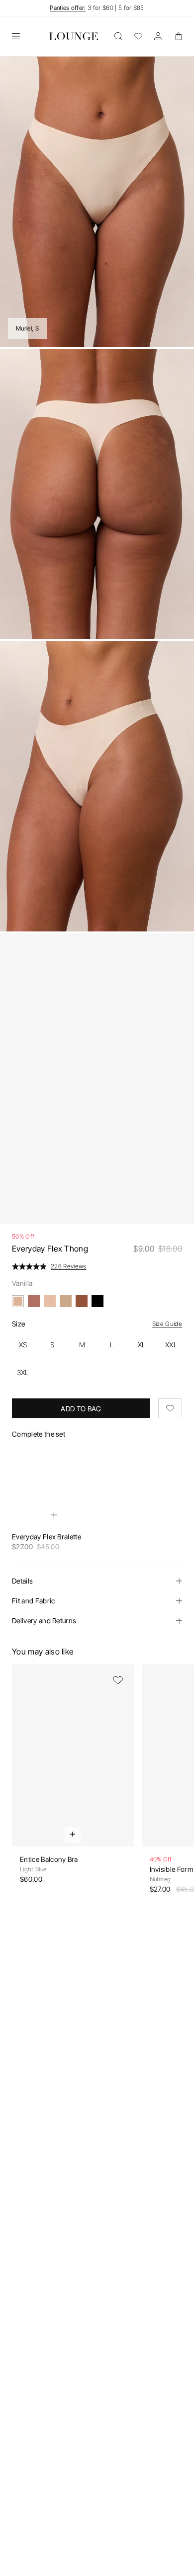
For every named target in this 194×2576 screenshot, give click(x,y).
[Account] (158, 36)
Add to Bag (81, 1409)
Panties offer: (68, 8)
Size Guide (167, 1324)
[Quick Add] (54, 1515)
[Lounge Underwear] (74, 36)
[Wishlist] (138, 36)
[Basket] (178, 36)
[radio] (23, 1345)
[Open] (16, 36)
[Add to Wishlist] (170, 1408)
